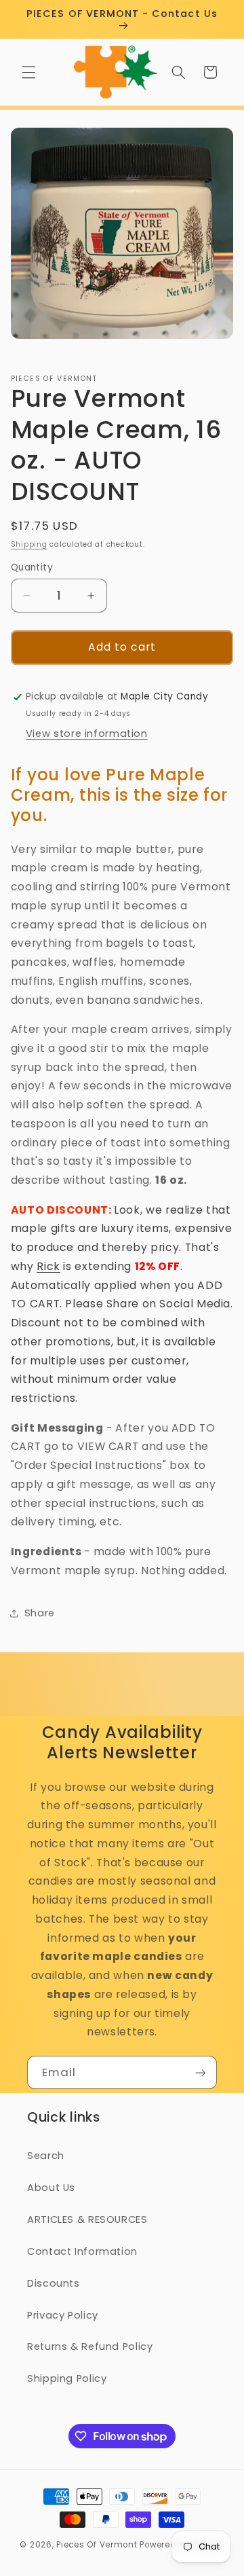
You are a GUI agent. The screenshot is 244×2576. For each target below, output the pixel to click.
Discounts (54, 2283)
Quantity (32, 567)
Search (46, 2156)
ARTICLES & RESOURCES (87, 2219)
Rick (48, 1266)
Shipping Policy (67, 2378)
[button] (28, 72)
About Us (51, 2188)
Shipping (29, 544)
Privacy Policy (63, 2315)
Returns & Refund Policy (90, 2346)
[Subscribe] (201, 2072)
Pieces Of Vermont (97, 2545)
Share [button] (40, 1613)
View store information (87, 733)
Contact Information (82, 2251)
